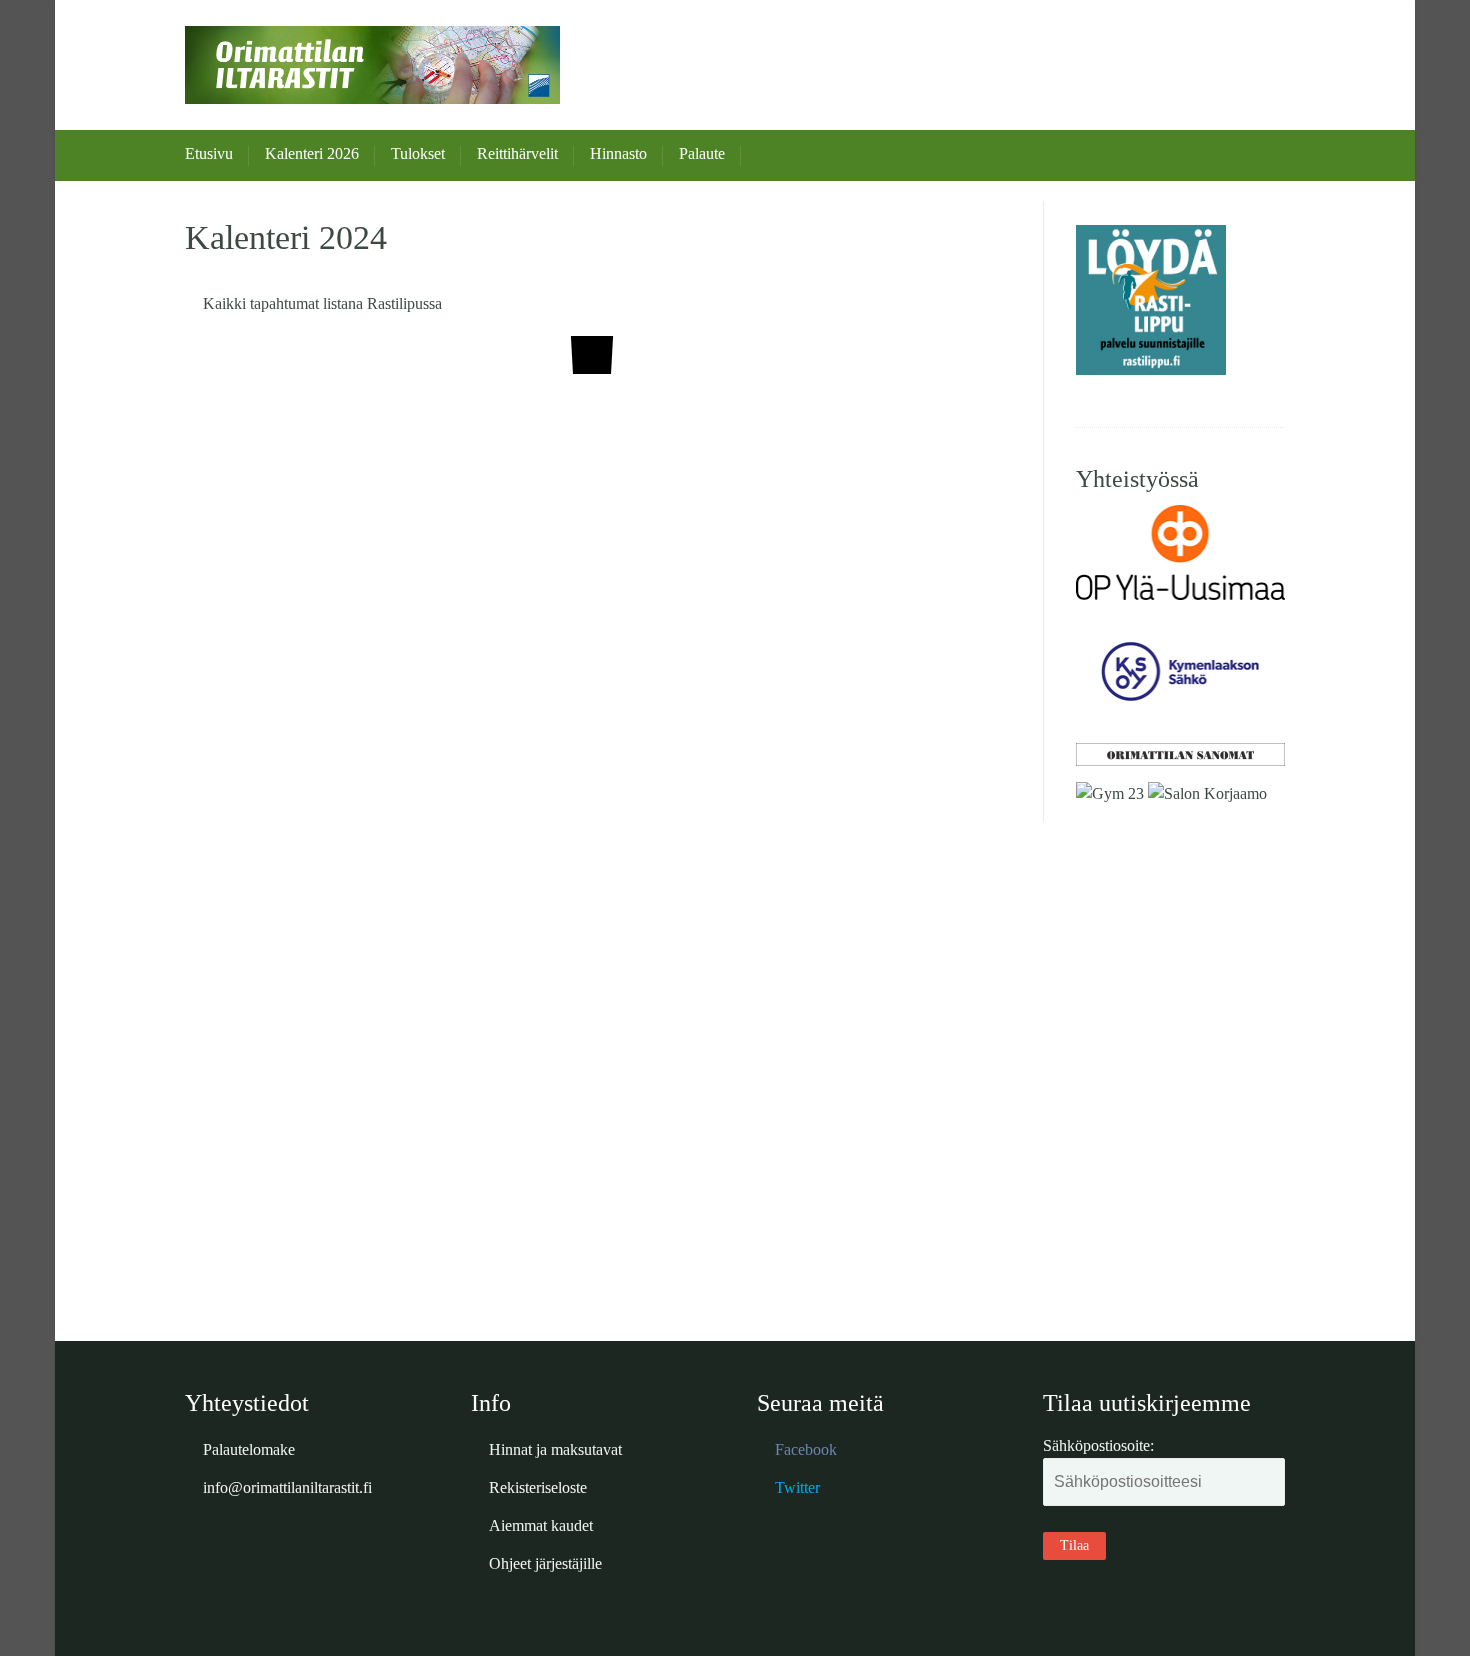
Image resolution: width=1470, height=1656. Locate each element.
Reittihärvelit (517, 153)
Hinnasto (618, 153)
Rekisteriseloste (538, 1487)
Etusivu (209, 153)
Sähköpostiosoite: (1098, 1445)
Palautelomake (249, 1449)
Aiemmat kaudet (541, 1525)
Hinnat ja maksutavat (555, 1449)
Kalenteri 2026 (312, 153)
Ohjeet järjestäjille (545, 1563)
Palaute (702, 153)
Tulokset (418, 153)
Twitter (797, 1487)
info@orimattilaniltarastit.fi (287, 1487)
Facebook (806, 1449)
